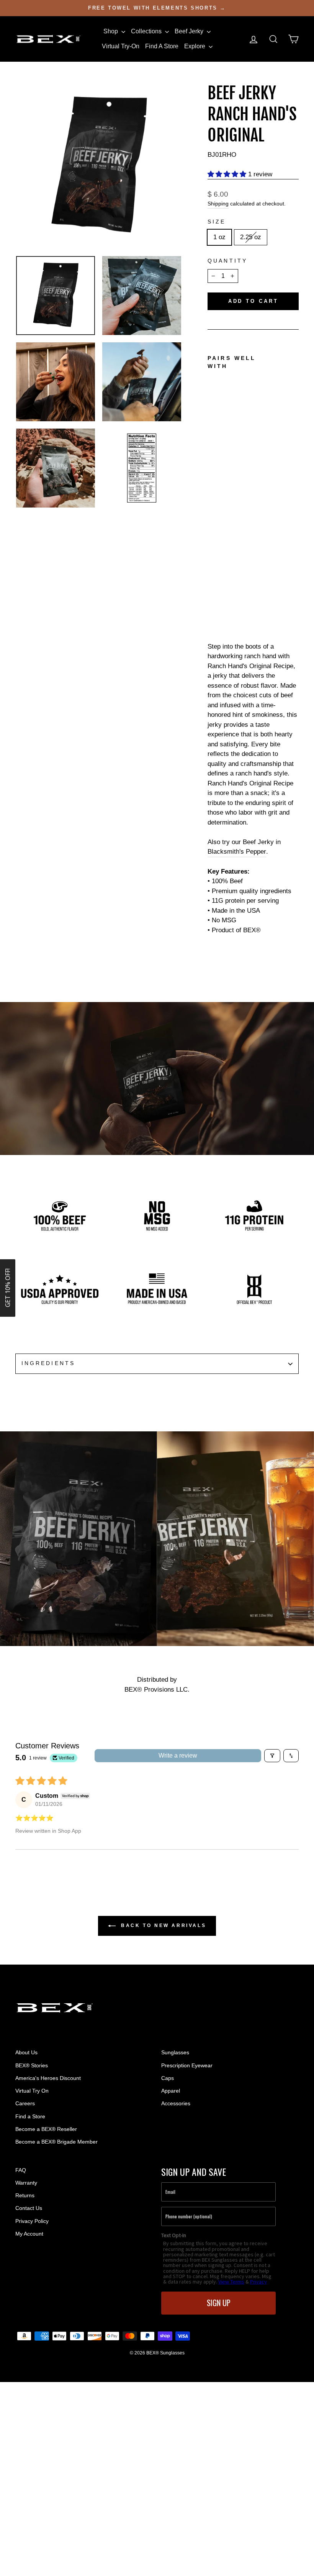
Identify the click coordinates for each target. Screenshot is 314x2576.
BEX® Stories (32, 2065)
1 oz (219, 237)
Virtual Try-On (121, 46)
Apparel (171, 2091)
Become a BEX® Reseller (46, 2129)
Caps (168, 2078)
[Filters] (272, 1756)
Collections (147, 31)
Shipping (218, 204)
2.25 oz (251, 237)
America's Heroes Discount (48, 2078)
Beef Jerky (190, 31)
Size (217, 222)
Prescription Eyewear (187, 2065)
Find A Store (162, 46)
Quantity (227, 261)
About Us (26, 2052)
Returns (25, 2195)
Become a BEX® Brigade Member (56, 2142)
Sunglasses (175, 2052)
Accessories (176, 2103)
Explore (195, 46)
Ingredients (48, 1363)
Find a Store (30, 2116)
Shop (111, 31)
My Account (29, 2234)
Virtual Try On (32, 2091)
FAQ (21, 2170)
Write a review (178, 1755)
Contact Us (29, 2208)
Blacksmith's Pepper (237, 852)
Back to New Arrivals (163, 1925)
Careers (25, 2103)
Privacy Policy (32, 2221)
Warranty (26, 2183)
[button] (228, 174)
